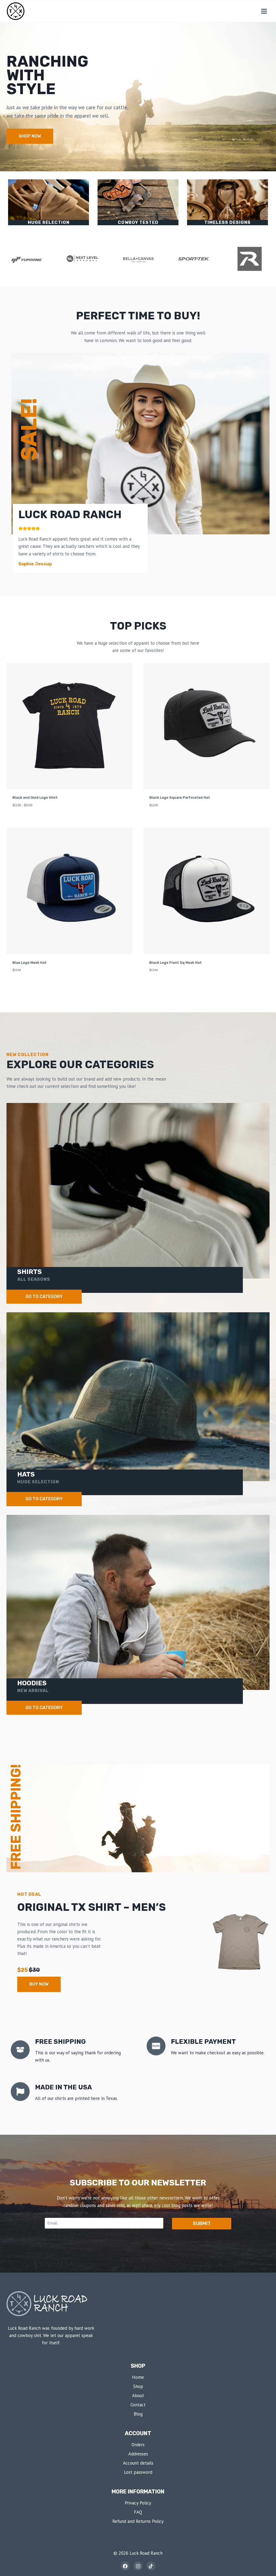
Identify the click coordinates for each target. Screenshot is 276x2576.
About (138, 2396)
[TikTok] (151, 2566)
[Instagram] (138, 2566)
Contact (138, 2405)
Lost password (138, 2472)
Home (138, 2377)
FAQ (138, 2512)
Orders (138, 2445)
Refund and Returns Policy (138, 2521)
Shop (138, 2386)
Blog (138, 2414)
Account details (138, 2463)
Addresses (138, 2454)
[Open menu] (264, 11)
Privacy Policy (138, 2503)
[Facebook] (125, 2566)
